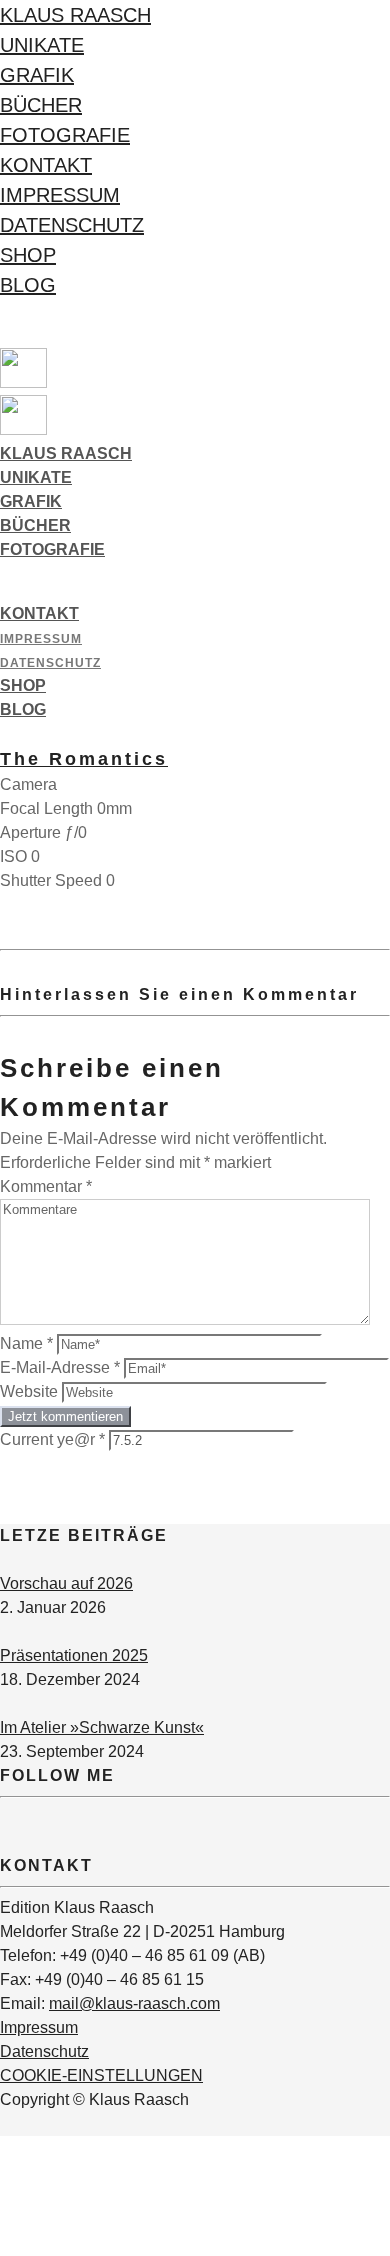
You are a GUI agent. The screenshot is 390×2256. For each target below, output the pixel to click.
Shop (28, 255)
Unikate (42, 45)
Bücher (41, 105)
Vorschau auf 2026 (66, 1583)
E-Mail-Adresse (60, 1367)
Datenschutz (72, 225)
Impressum (60, 195)
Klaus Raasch (75, 15)
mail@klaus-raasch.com (134, 2003)
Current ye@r (52, 1439)
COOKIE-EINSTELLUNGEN (101, 2075)
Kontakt (46, 165)
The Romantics (84, 759)
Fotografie (65, 135)
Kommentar (46, 1186)
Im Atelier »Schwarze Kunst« (102, 1727)
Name (26, 1343)
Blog (28, 285)
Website (29, 1391)
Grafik (37, 75)
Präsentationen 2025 (74, 1655)
